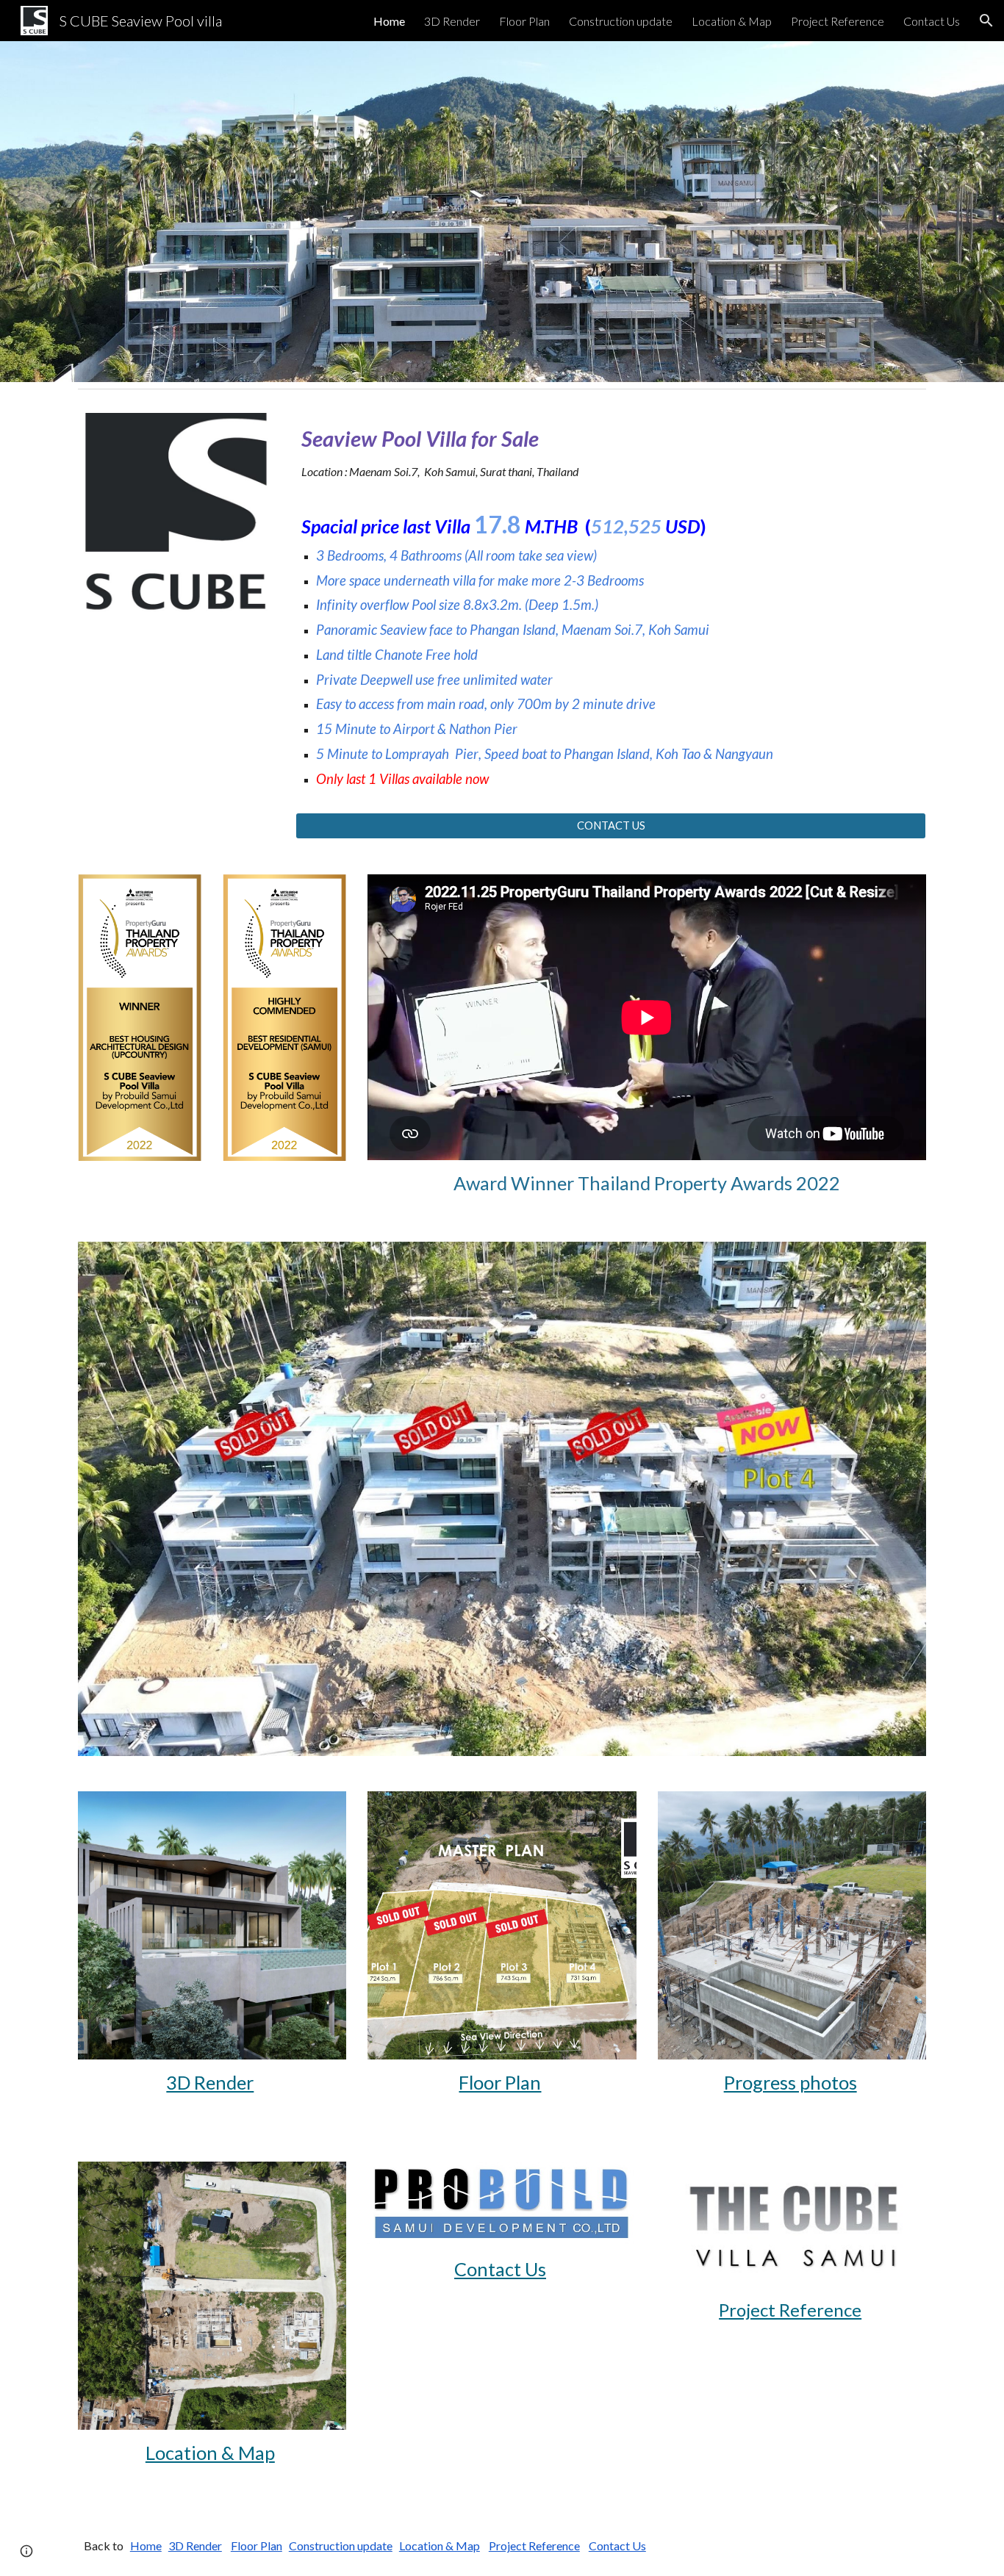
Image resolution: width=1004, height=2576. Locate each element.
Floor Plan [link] (524, 21)
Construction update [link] (621, 21)
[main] (611, 453)
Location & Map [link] (732, 21)
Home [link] (389, 21)
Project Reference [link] (838, 21)
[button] (986, 21)
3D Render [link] (452, 21)
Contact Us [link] (932, 21)
